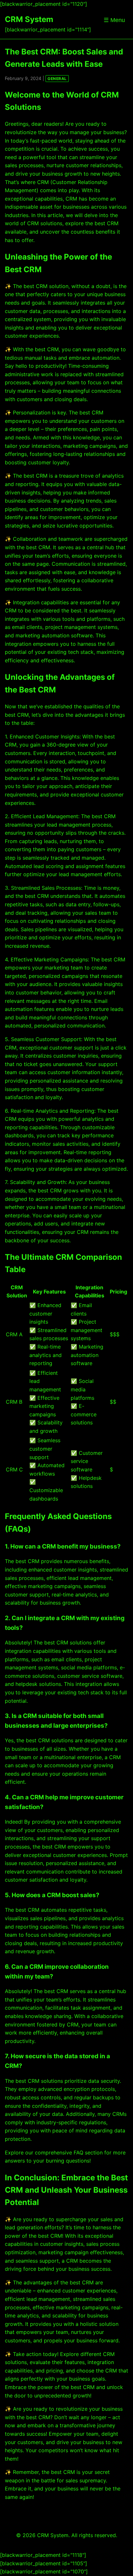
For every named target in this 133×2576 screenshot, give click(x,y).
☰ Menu (114, 20)
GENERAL (57, 79)
